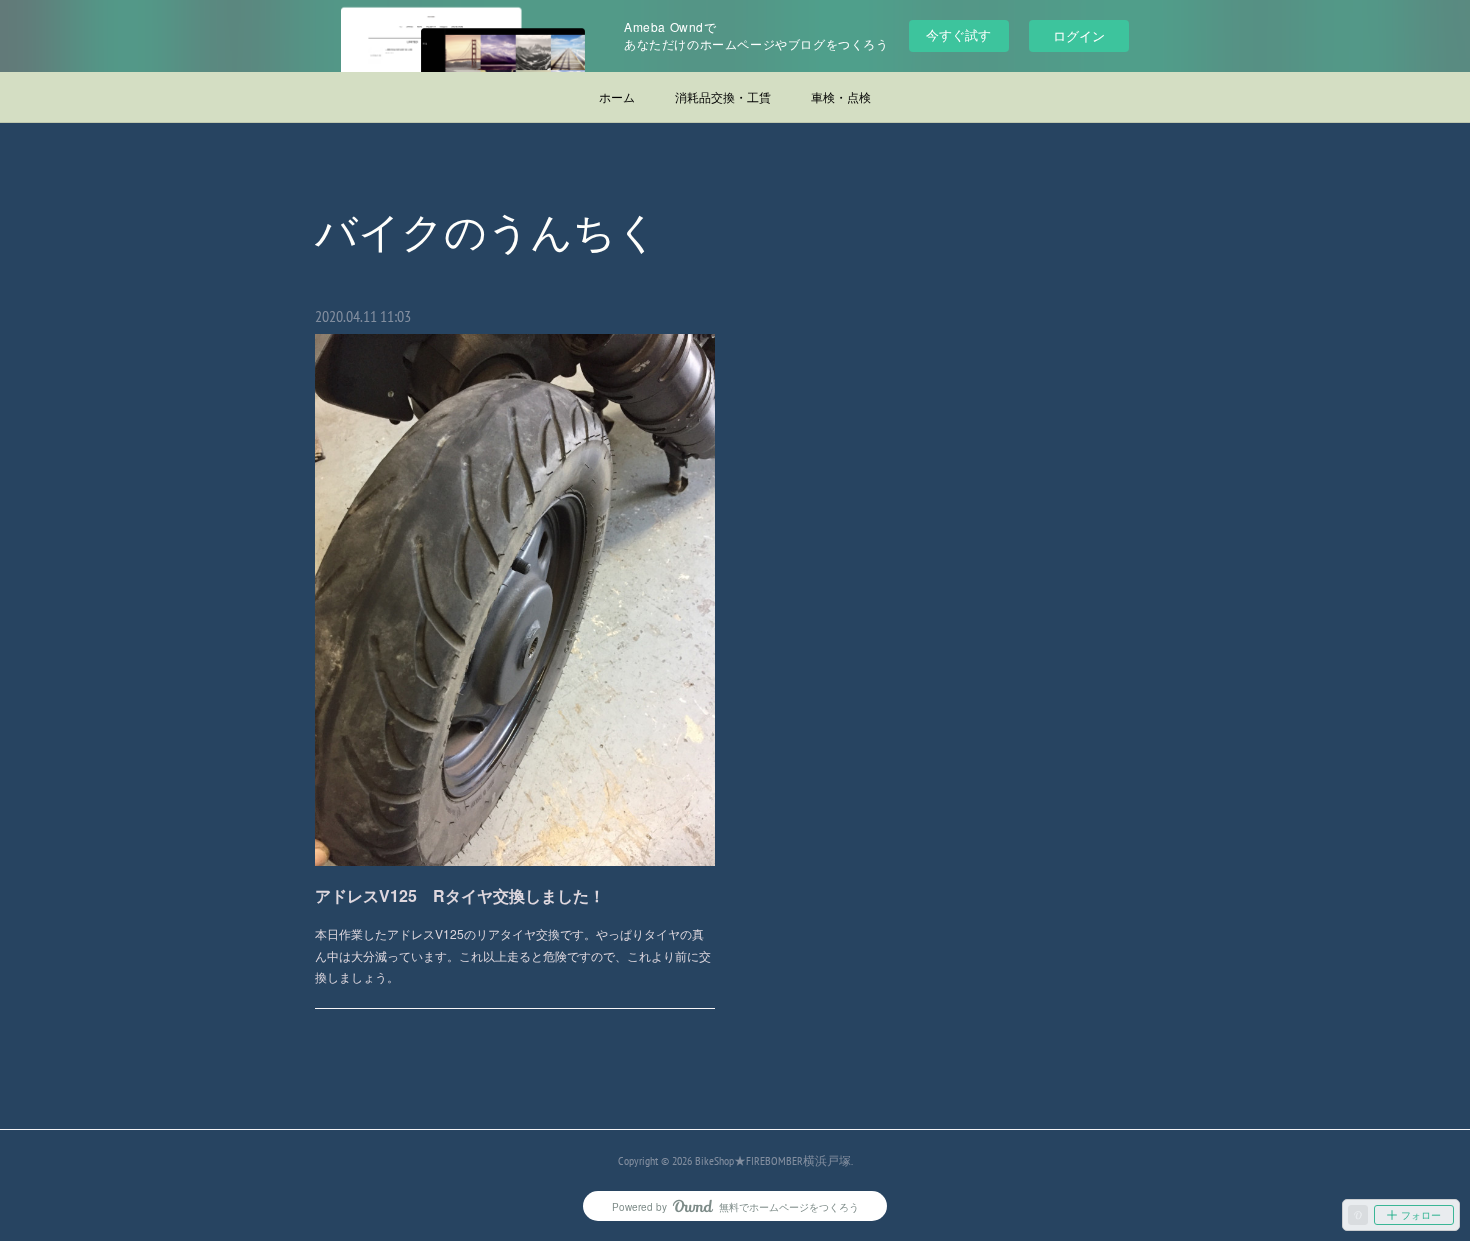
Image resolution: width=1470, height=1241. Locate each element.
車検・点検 (841, 96)
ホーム (617, 96)
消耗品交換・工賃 (723, 96)
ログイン (1079, 35)
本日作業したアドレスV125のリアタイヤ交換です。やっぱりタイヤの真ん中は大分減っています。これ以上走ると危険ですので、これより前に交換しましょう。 (513, 955)
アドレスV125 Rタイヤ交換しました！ (460, 895)
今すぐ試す (958, 34)
